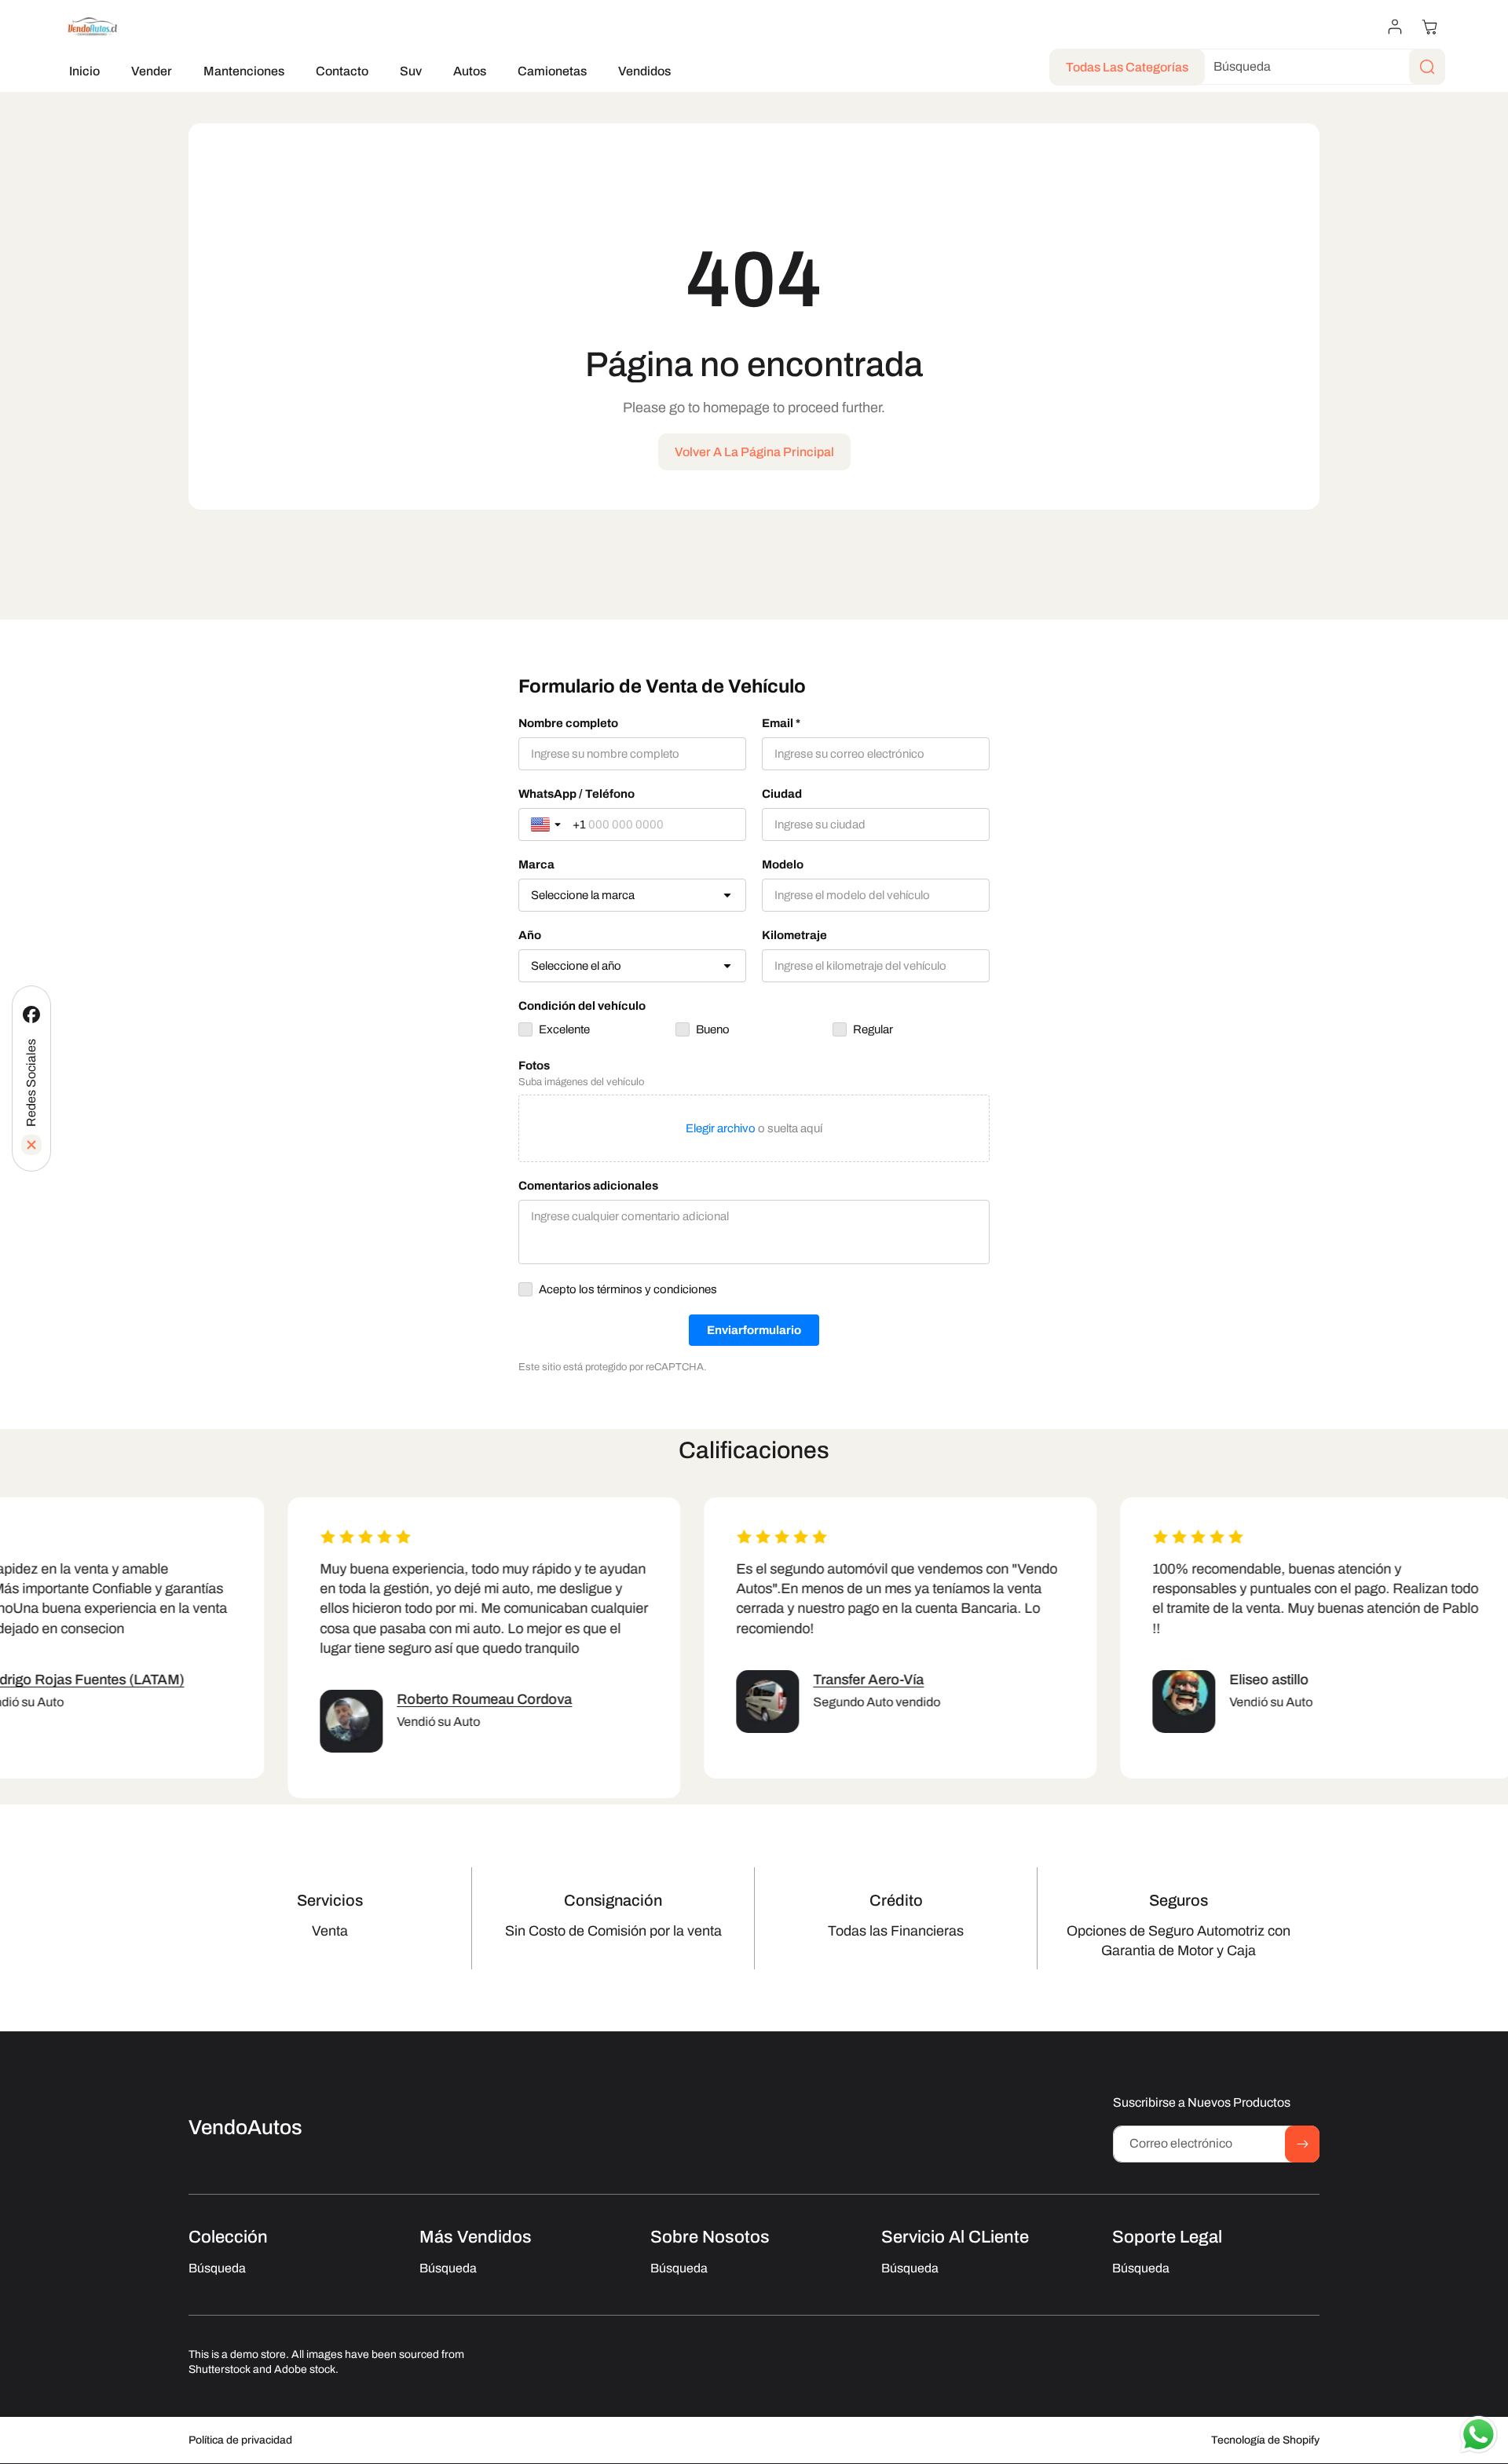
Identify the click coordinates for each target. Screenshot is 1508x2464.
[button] (1429, 27)
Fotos (534, 1066)
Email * (781, 723)
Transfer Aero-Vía (850, 1680)
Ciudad (782, 794)
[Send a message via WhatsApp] (1479, 2435)
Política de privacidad (240, 2441)
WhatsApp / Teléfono (576, 794)
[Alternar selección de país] (547, 824)
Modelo (783, 865)
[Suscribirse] (1302, 2144)
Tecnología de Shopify (1265, 2441)
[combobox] (1317, 67)
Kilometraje (794, 935)
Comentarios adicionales (588, 1186)
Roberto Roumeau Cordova (466, 1699)
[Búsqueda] (1427, 67)
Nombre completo (568, 723)
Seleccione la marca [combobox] (583, 895)
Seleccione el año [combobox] (576, 966)
